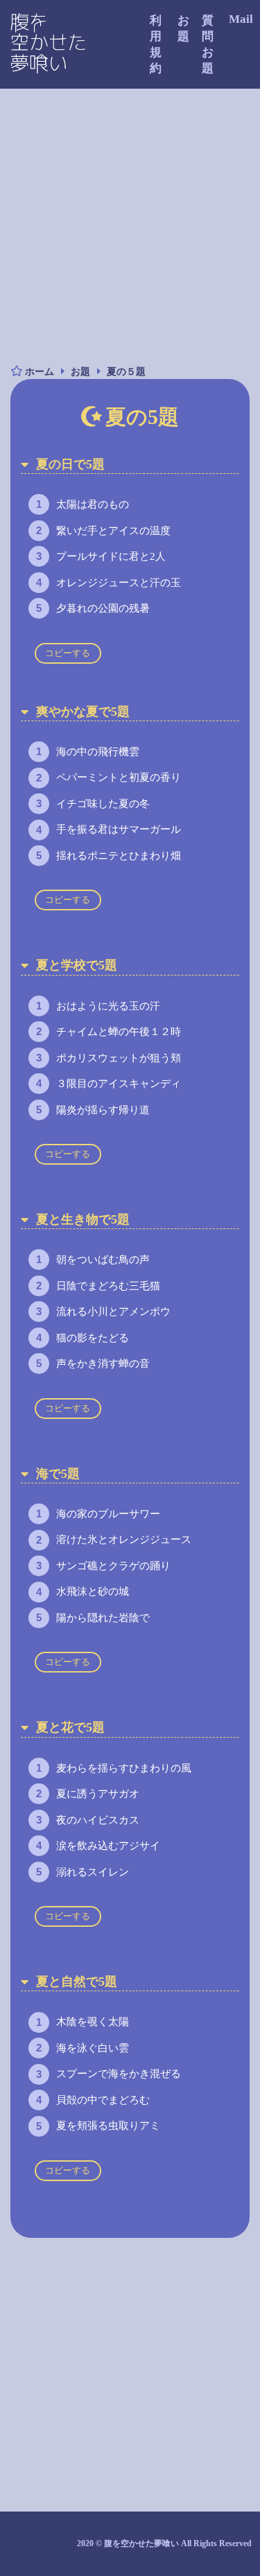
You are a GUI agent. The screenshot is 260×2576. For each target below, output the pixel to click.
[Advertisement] (130, 226)
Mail (241, 19)
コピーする (68, 653)
